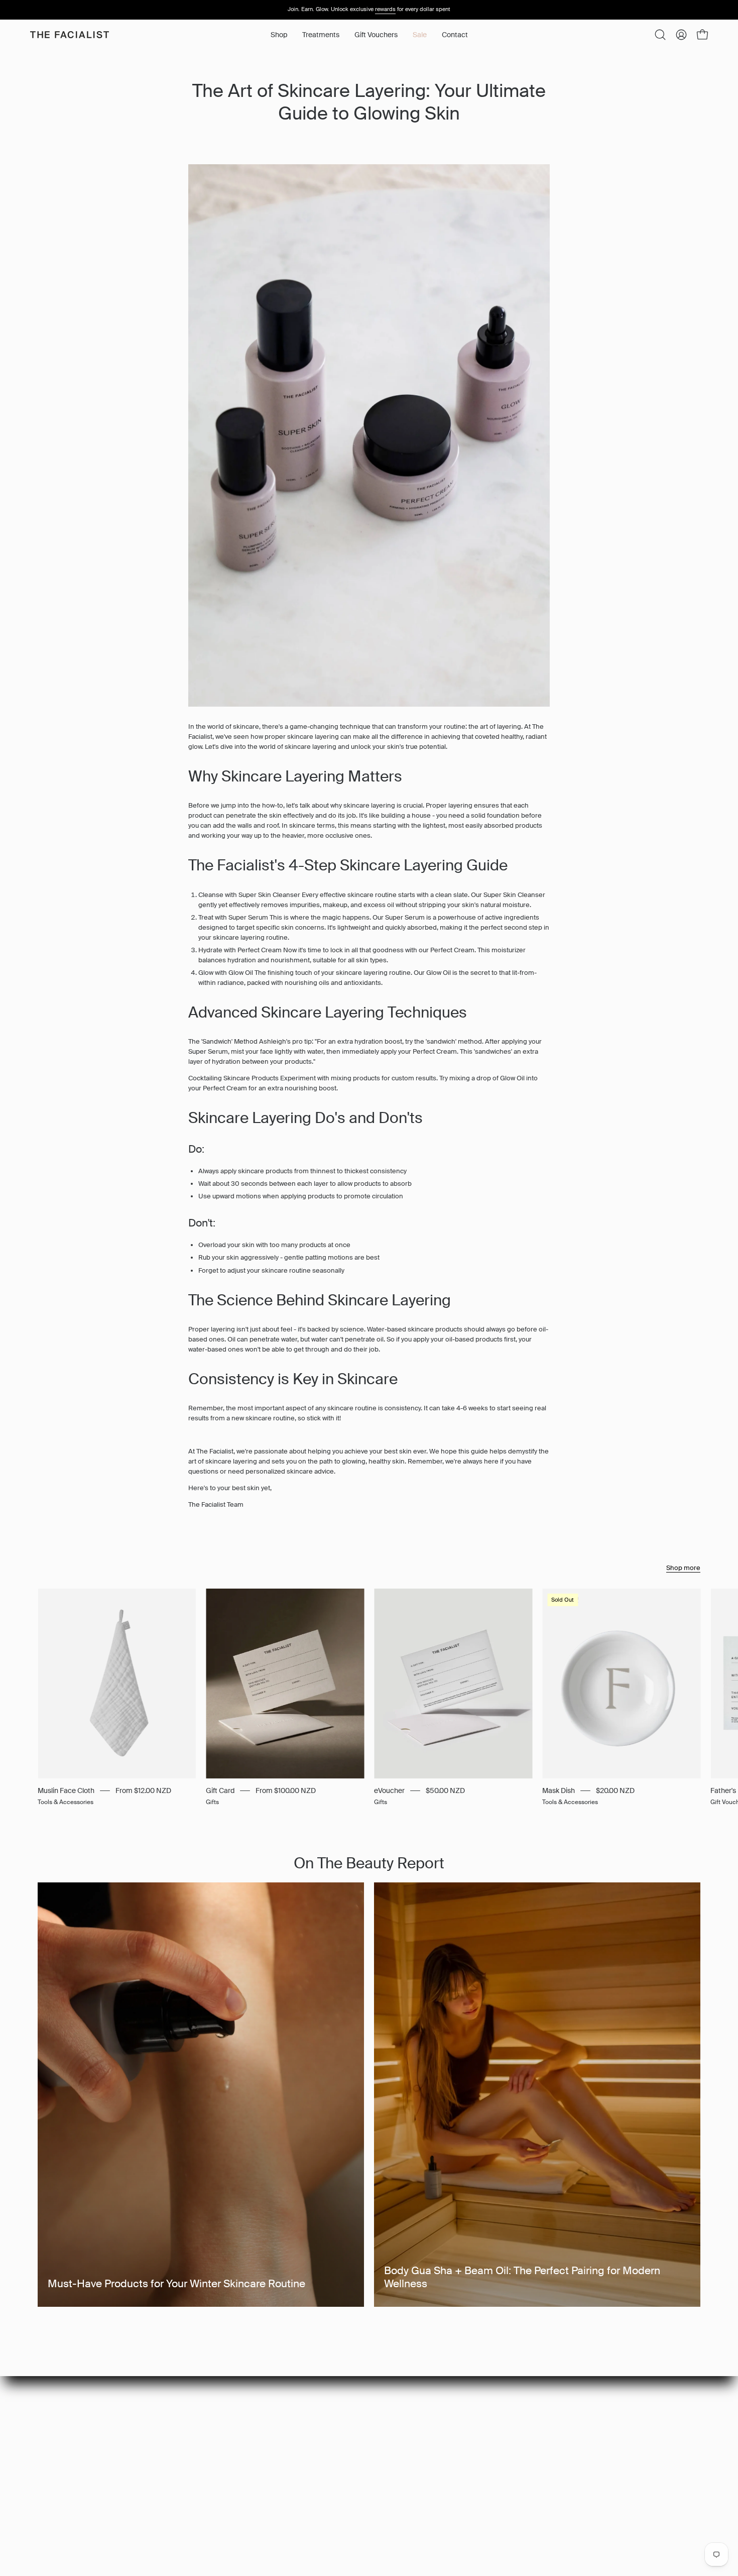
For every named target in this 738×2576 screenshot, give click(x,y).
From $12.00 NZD (143, 1790)
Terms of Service (234, 2463)
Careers (221, 2410)
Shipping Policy (231, 2450)
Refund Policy (229, 2436)
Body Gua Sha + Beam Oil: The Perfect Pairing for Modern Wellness (522, 2277)
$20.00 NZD (615, 1790)
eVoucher (389, 1790)
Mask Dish (559, 1790)
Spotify (355, 2436)
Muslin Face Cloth (66, 1790)
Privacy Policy (228, 2423)
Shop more (683, 1568)
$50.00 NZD (445, 1790)
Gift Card (220, 1790)
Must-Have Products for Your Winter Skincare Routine (176, 2284)
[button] (321, 35)
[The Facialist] (70, 35)
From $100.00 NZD (286, 1790)
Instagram (360, 2410)
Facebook (360, 2423)
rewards (385, 9)
